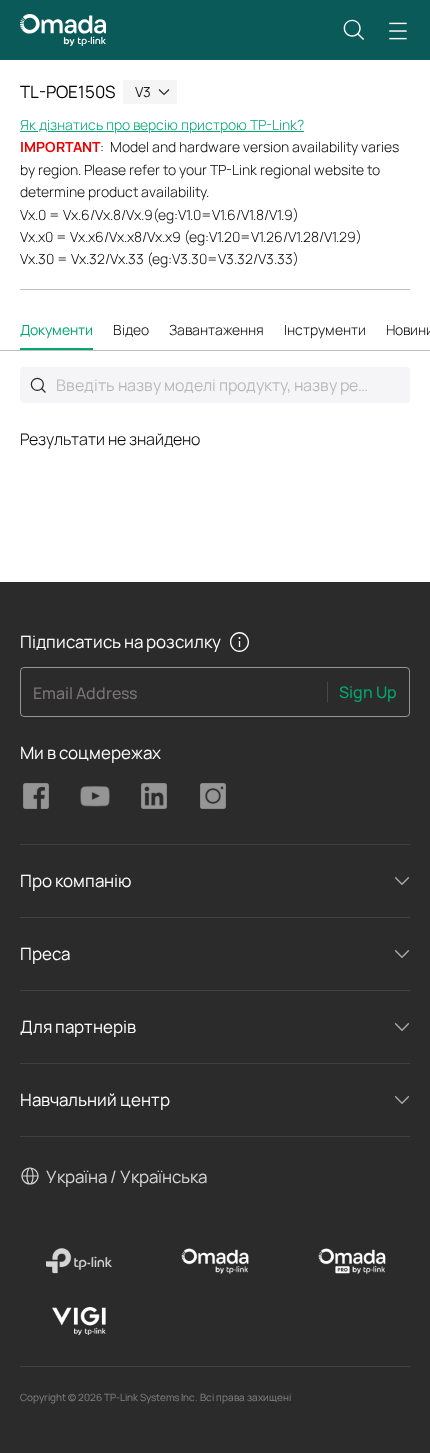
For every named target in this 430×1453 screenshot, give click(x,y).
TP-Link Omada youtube (95, 796)
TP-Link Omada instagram (213, 796)
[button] (354, 30)
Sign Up (368, 692)
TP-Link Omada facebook (36, 796)
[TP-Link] (78, 1261)
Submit (38, 385)
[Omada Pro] (351, 1261)
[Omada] (215, 1261)
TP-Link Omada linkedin (154, 796)
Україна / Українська (126, 1176)
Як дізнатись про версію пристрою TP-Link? (162, 124)
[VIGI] (78, 1321)
